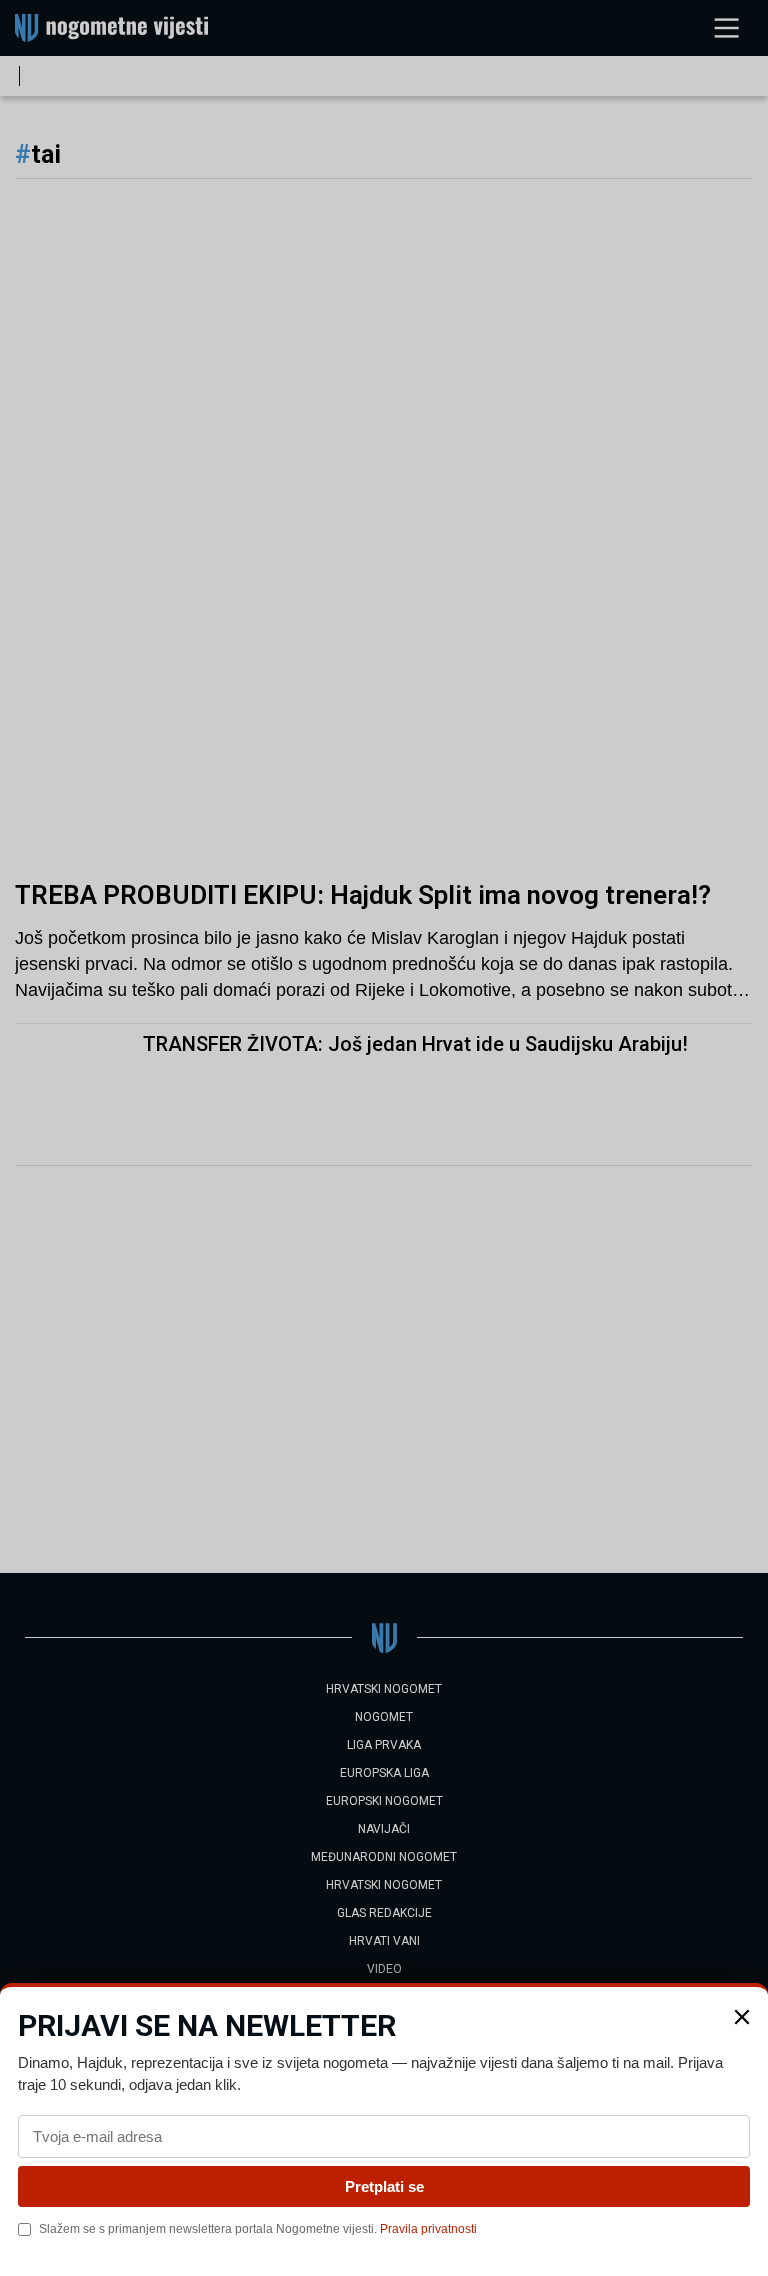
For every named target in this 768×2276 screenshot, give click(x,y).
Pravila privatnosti (428, 2229)
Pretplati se (384, 2186)
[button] (742, 2017)
